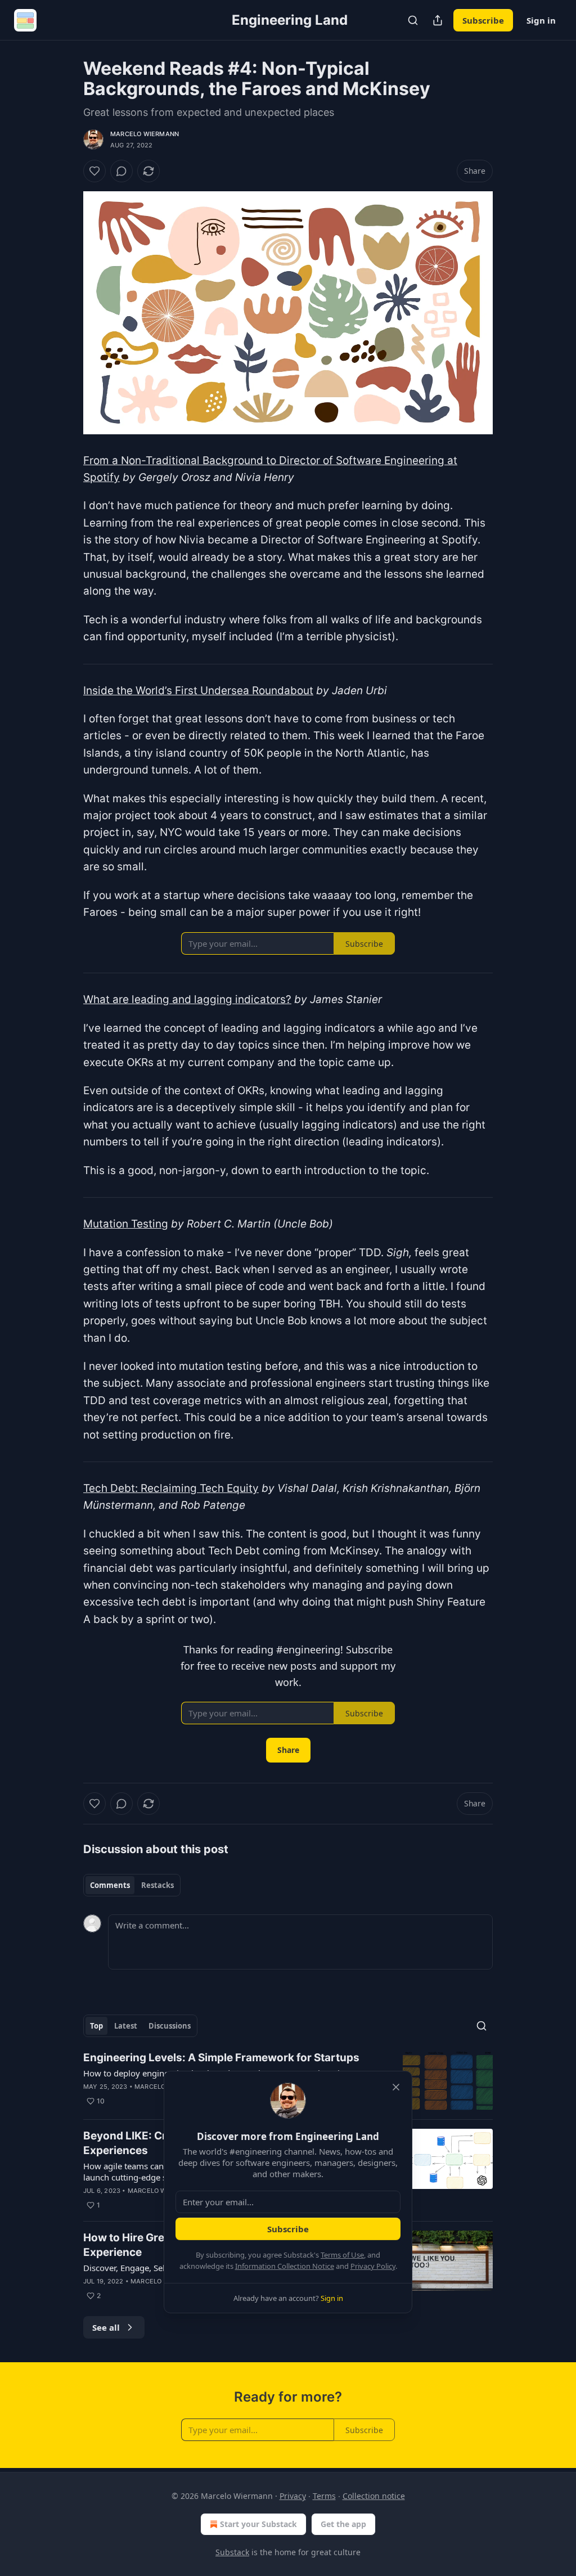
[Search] (413, 20)
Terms (324, 2496)
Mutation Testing (126, 1224)
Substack (232, 2552)
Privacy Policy (373, 2266)
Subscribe (483, 20)
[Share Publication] (438, 20)
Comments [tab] (110, 1885)
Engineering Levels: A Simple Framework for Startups (221, 2058)
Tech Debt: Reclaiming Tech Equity (171, 1488)
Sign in (541, 20)
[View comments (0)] (121, 171)
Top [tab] (96, 2026)
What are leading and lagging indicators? (187, 999)
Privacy (293, 2496)
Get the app (343, 2524)
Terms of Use (342, 2255)
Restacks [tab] (157, 1885)
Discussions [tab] (170, 2026)
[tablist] (132, 1885)
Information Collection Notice (285, 2266)
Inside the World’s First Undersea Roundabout (198, 691)
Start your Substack (258, 2524)
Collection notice (374, 2496)
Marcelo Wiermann (145, 134)
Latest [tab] (126, 2026)
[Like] (94, 171)
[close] (396, 2087)
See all (106, 2327)
